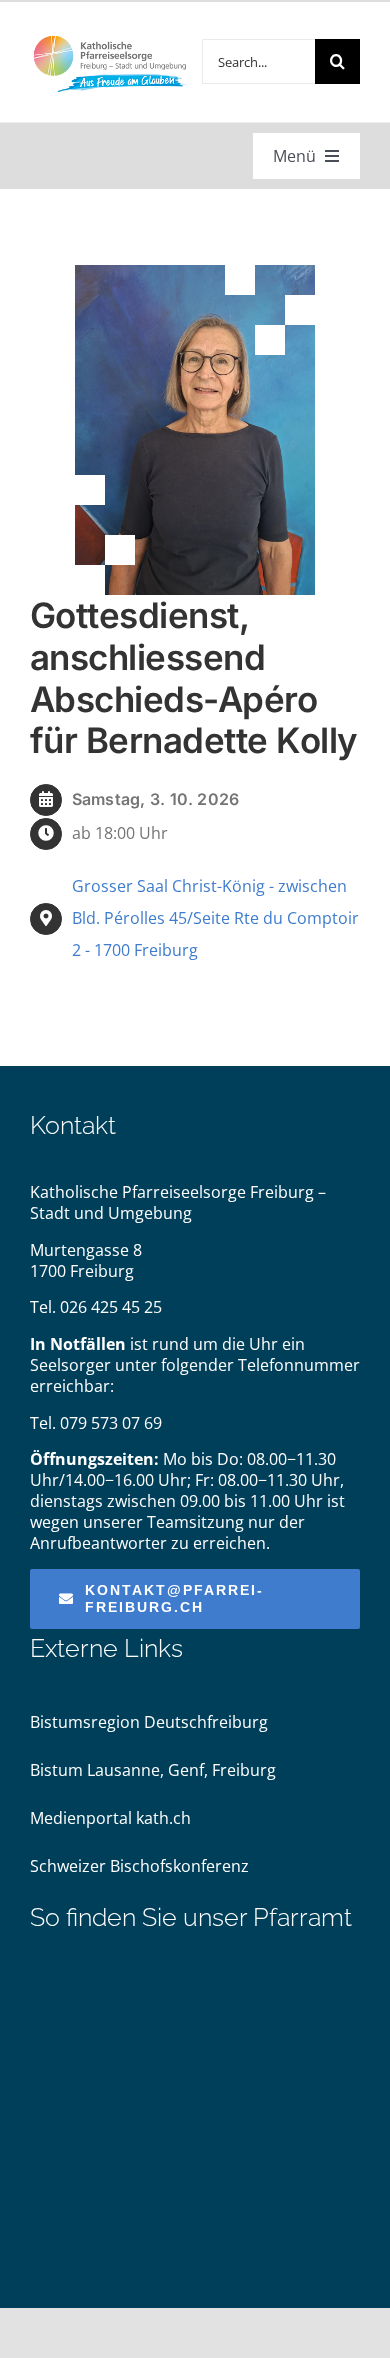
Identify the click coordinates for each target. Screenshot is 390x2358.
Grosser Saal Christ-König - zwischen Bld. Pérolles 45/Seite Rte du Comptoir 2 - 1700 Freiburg (215, 918)
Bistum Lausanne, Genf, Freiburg (153, 1770)
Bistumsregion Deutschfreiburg (149, 1722)
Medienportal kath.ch (110, 1818)
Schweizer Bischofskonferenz (139, 1866)
